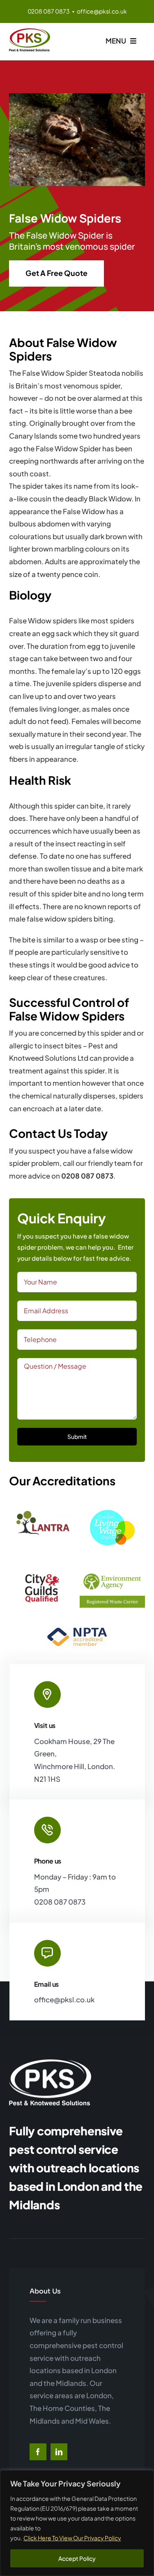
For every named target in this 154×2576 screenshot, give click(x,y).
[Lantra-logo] (41, 1512)
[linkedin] (59, 2452)
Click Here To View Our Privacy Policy (72, 2538)
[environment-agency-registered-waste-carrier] (112, 1571)
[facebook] (38, 2452)
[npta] (77, 1623)
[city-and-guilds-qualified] (41, 1575)
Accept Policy (77, 2558)
